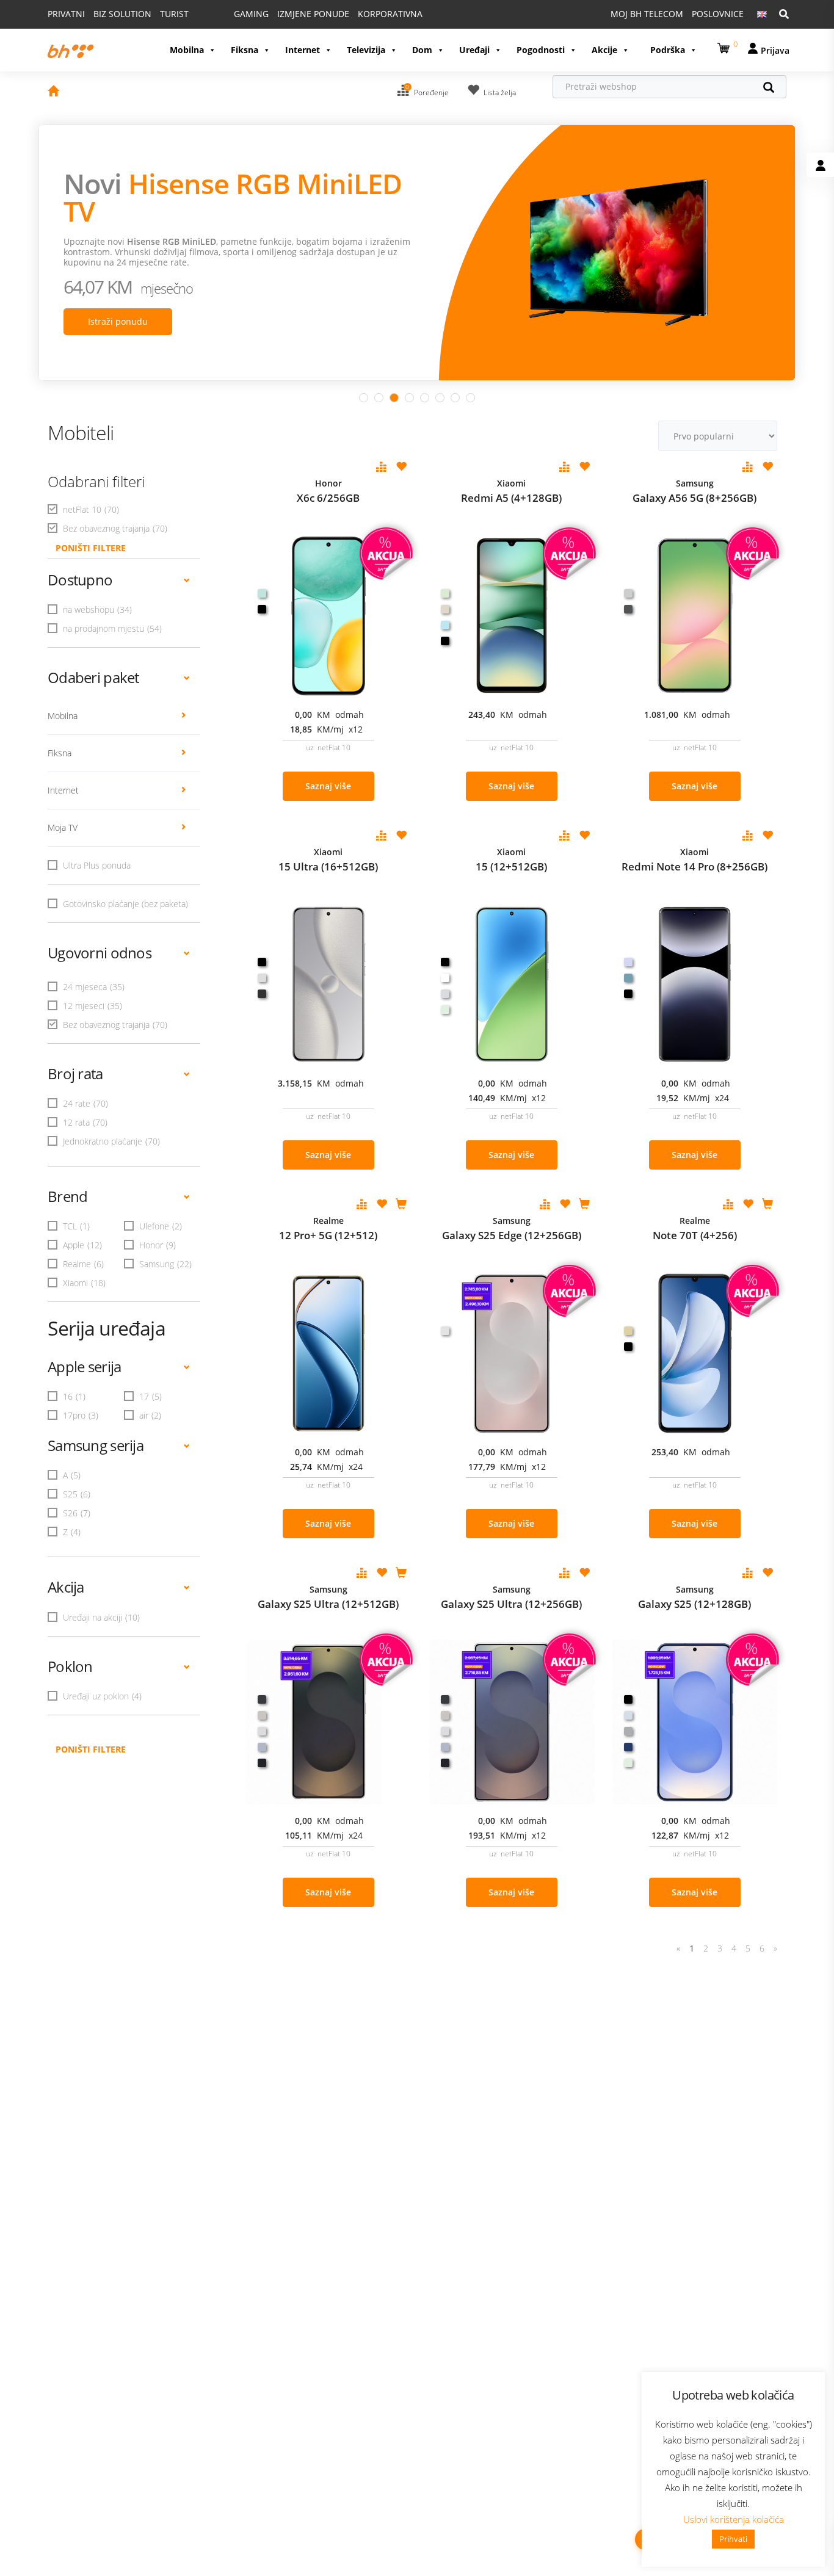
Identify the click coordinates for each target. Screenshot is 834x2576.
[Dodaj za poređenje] (382, 468)
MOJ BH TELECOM (647, 14)
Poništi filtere (91, 1749)
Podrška (668, 50)
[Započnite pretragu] (775, 89)
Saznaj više (328, 786)
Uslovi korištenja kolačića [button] (734, 2519)
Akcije (604, 50)
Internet (303, 50)
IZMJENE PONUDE (313, 14)
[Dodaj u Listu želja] (401, 468)
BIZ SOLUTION (122, 14)
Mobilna (187, 50)
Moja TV (63, 827)
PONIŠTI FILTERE (91, 548)
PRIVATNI (66, 14)
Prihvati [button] (733, 2539)
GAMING (251, 14)
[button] (725, 46)
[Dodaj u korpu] (401, 1205)
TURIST (174, 14)
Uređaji (474, 50)
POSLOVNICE (718, 14)
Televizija (366, 50)
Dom (422, 50)
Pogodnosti (541, 50)
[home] (53, 92)
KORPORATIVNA (390, 14)
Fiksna (245, 50)
